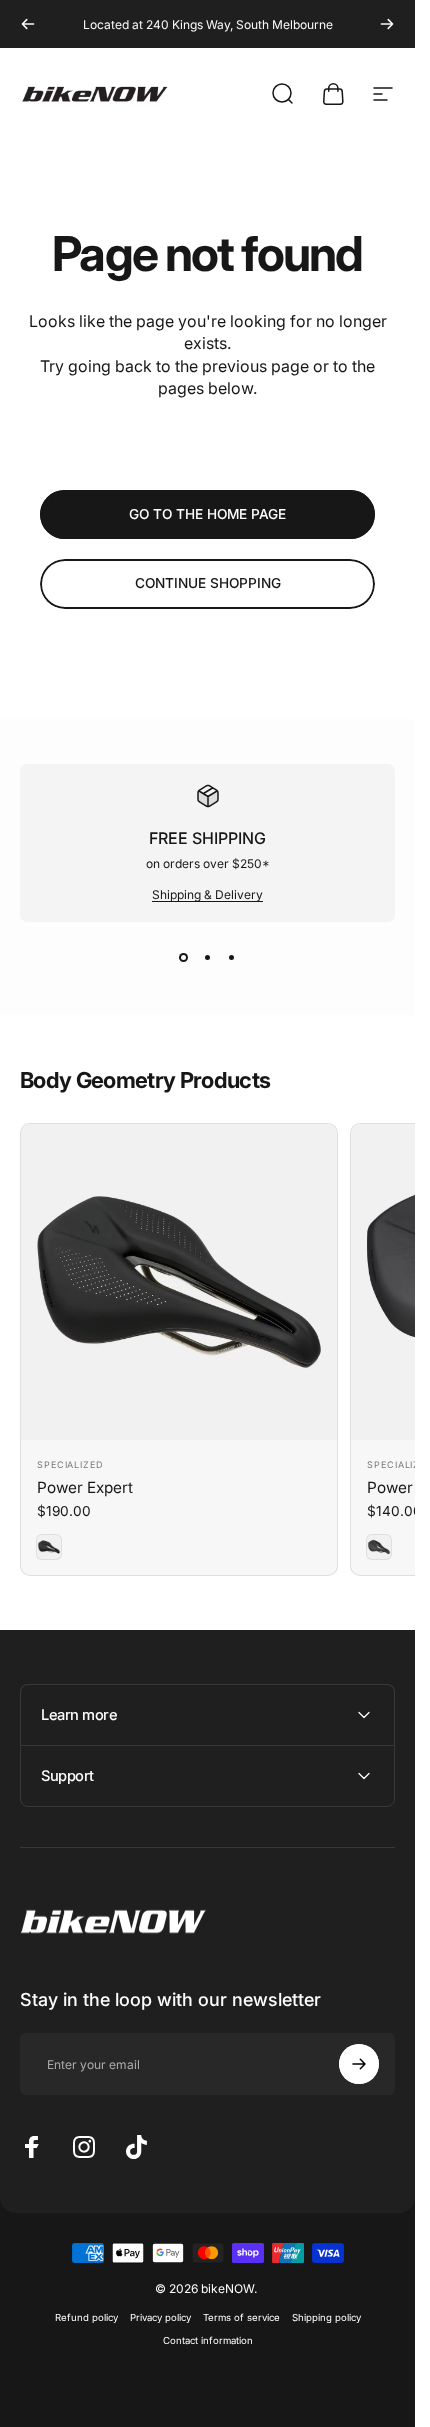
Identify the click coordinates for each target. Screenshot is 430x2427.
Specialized (70, 1464)
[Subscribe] (359, 2064)
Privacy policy (160, 2317)
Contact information (208, 2340)
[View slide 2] (208, 958)
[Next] (387, 24)
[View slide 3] (232, 958)
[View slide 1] (184, 958)
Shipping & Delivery (207, 894)
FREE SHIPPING (207, 838)
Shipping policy (326, 2317)
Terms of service (241, 2317)
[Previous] (28, 24)
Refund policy (86, 2317)
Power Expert (85, 1487)
